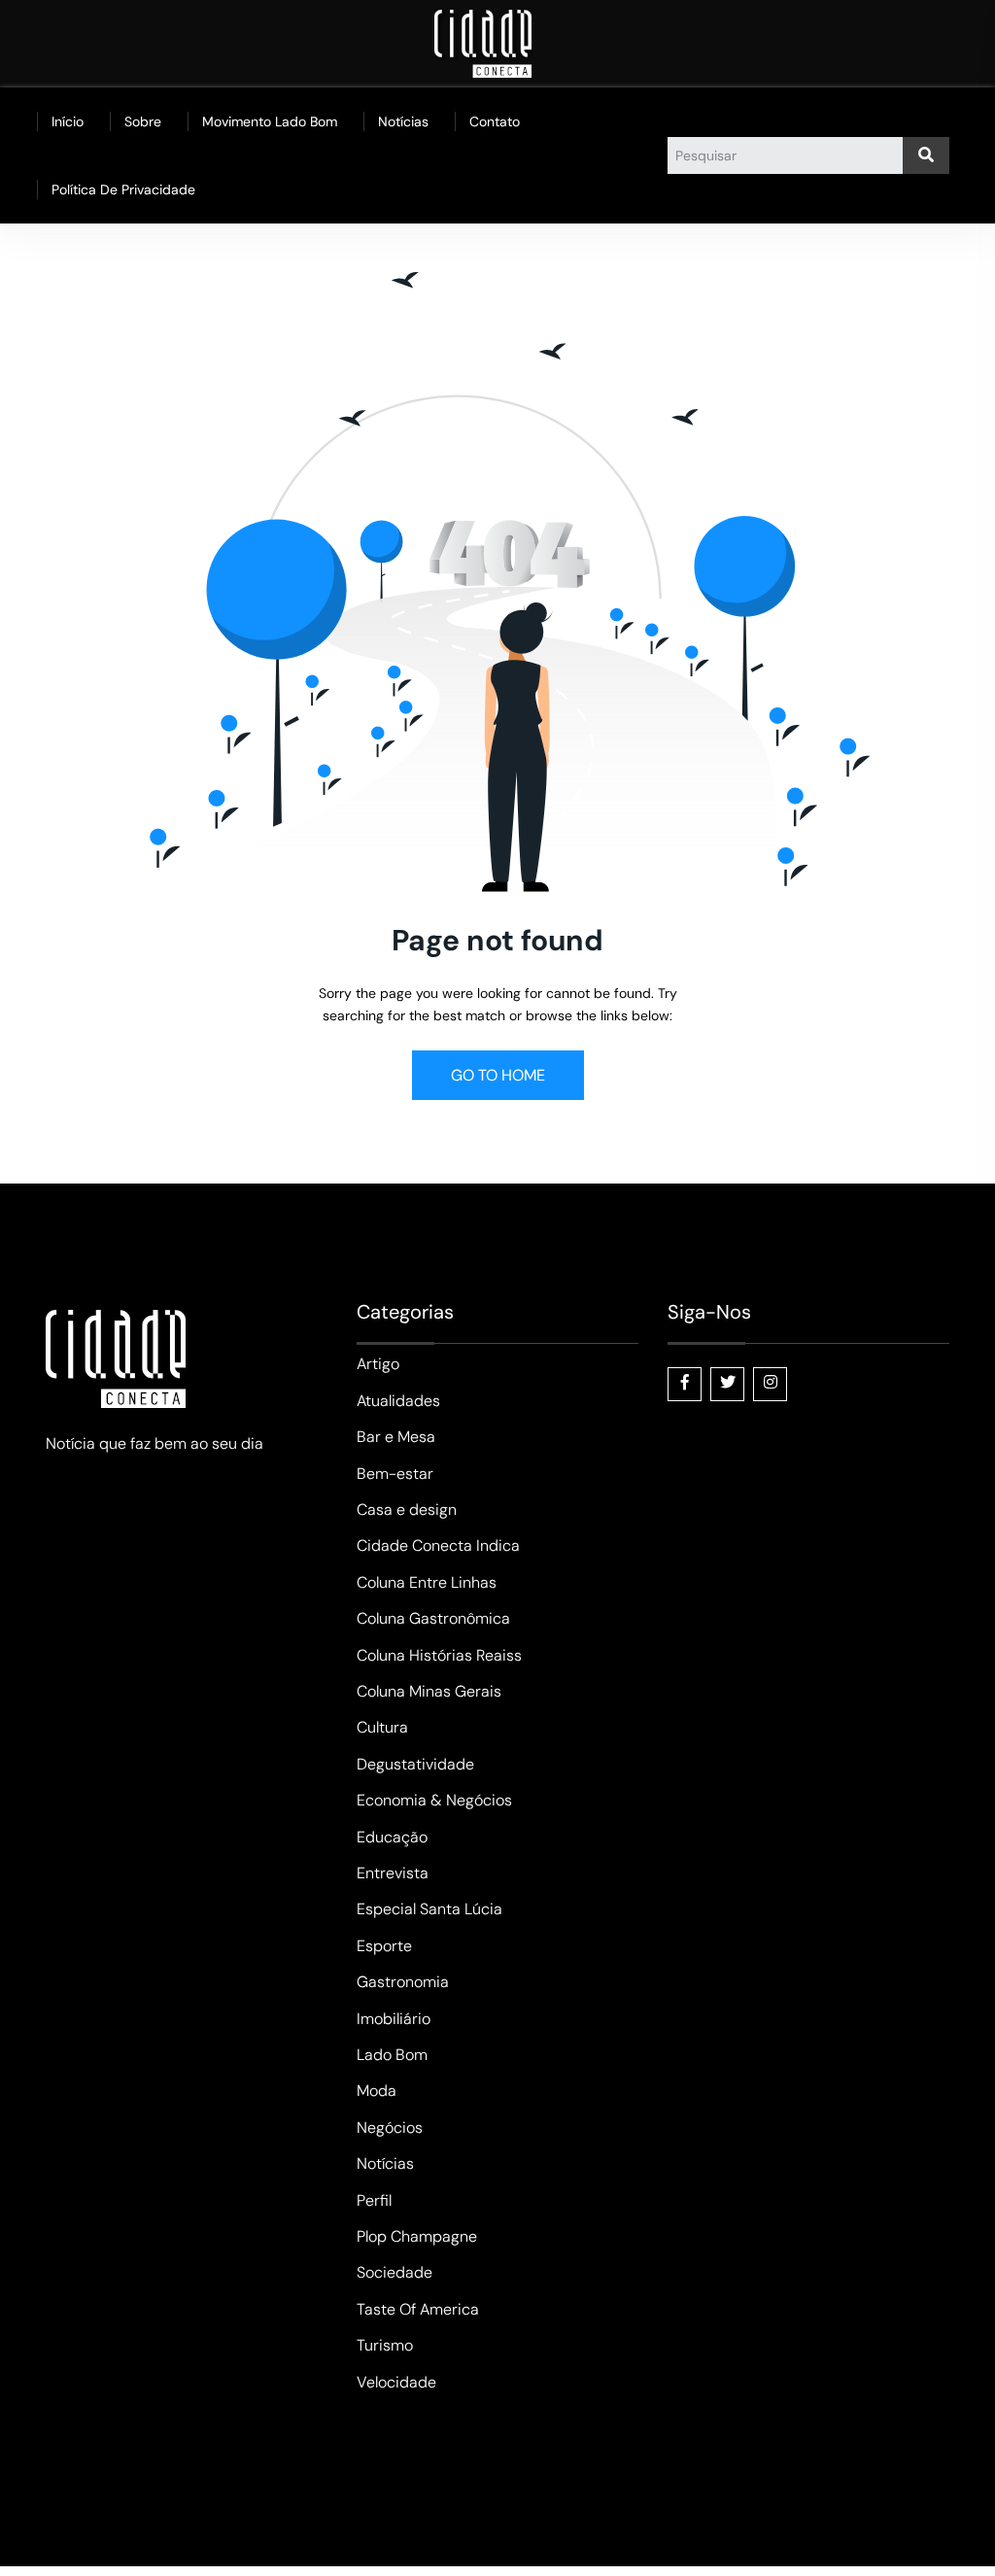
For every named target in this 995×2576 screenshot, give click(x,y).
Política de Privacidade (123, 189)
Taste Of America (418, 2309)
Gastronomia (403, 1982)
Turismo (385, 2345)
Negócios (390, 2128)
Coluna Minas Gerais (429, 1691)
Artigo (378, 1364)
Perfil (374, 2200)
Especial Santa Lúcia (429, 1909)
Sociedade (395, 2272)
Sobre (143, 121)
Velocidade (396, 2382)
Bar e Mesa (396, 1437)
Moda (377, 2091)
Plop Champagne (417, 2236)
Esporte (384, 1946)
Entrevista (393, 1873)
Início (68, 121)
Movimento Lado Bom (270, 121)
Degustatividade (415, 1764)
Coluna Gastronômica (433, 1618)
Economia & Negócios (434, 1800)
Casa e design (407, 1510)
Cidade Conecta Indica (438, 1546)
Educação (392, 1837)
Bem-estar (395, 1474)
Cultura (382, 1727)
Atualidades (398, 1401)
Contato (495, 121)
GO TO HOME (498, 1075)
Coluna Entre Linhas (427, 1582)
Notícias (403, 121)
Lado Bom (392, 2055)
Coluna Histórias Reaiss (439, 1655)
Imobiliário (394, 2019)
